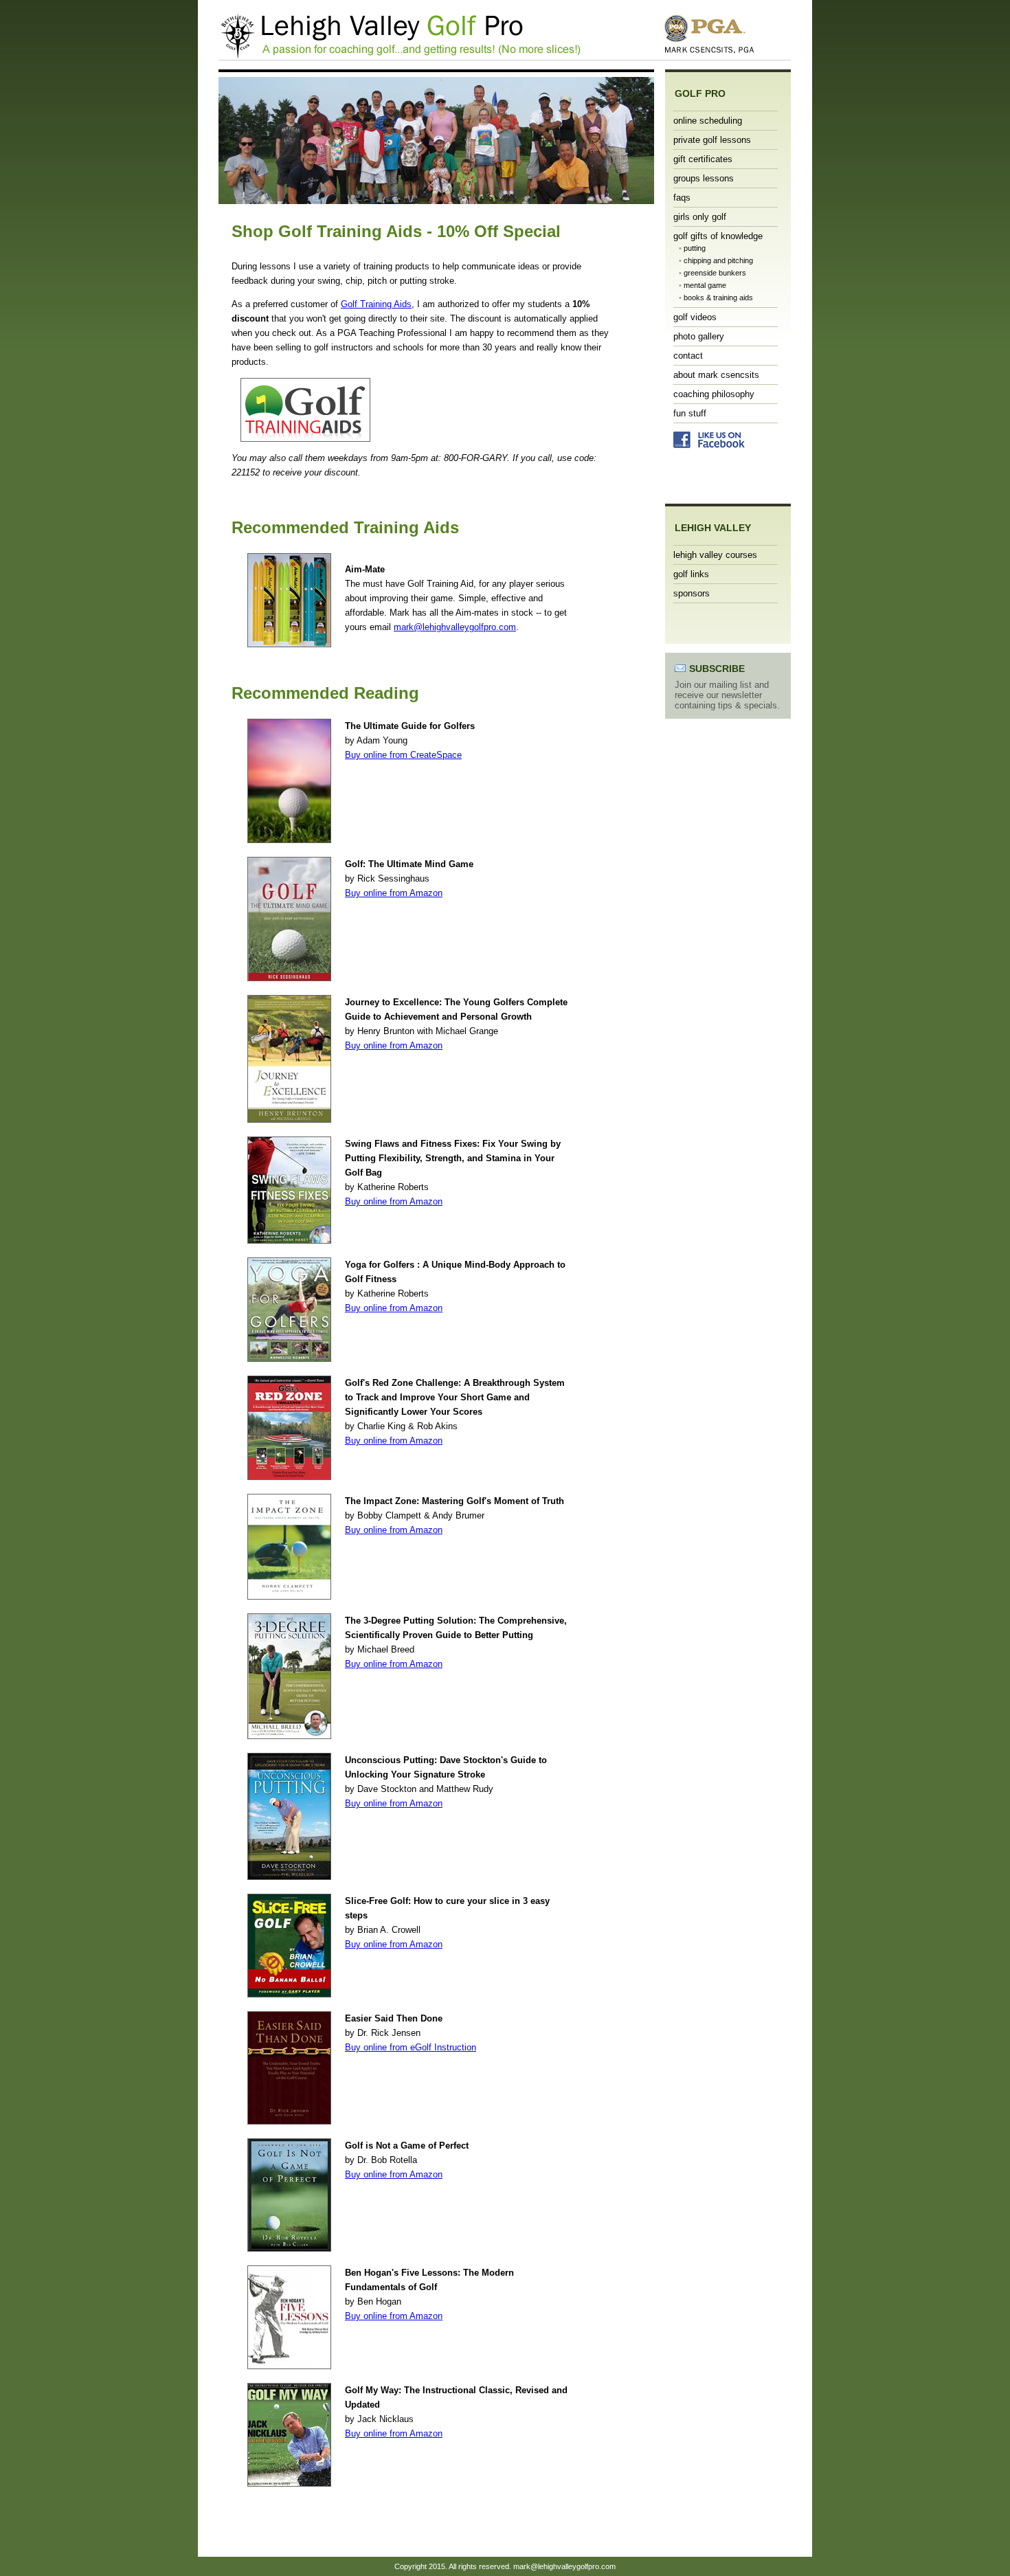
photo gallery (699, 336)
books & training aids (718, 298)
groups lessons (704, 178)
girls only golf (700, 217)
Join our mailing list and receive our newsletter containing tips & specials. (727, 695)
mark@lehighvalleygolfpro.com (455, 627)
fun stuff (690, 413)
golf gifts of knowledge (718, 236)
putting (695, 248)
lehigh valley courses (715, 555)
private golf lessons (712, 140)
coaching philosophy (714, 394)
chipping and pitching (718, 260)
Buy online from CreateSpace (403, 755)
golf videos (695, 317)
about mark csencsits (716, 375)
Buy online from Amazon (394, 893)
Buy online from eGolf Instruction (411, 2047)
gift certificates (703, 159)
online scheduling (708, 121)
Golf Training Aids (376, 304)
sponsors (692, 593)
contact (688, 356)
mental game (705, 285)
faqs (682, 198)
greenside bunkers (715, 273)
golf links (691, 574)
